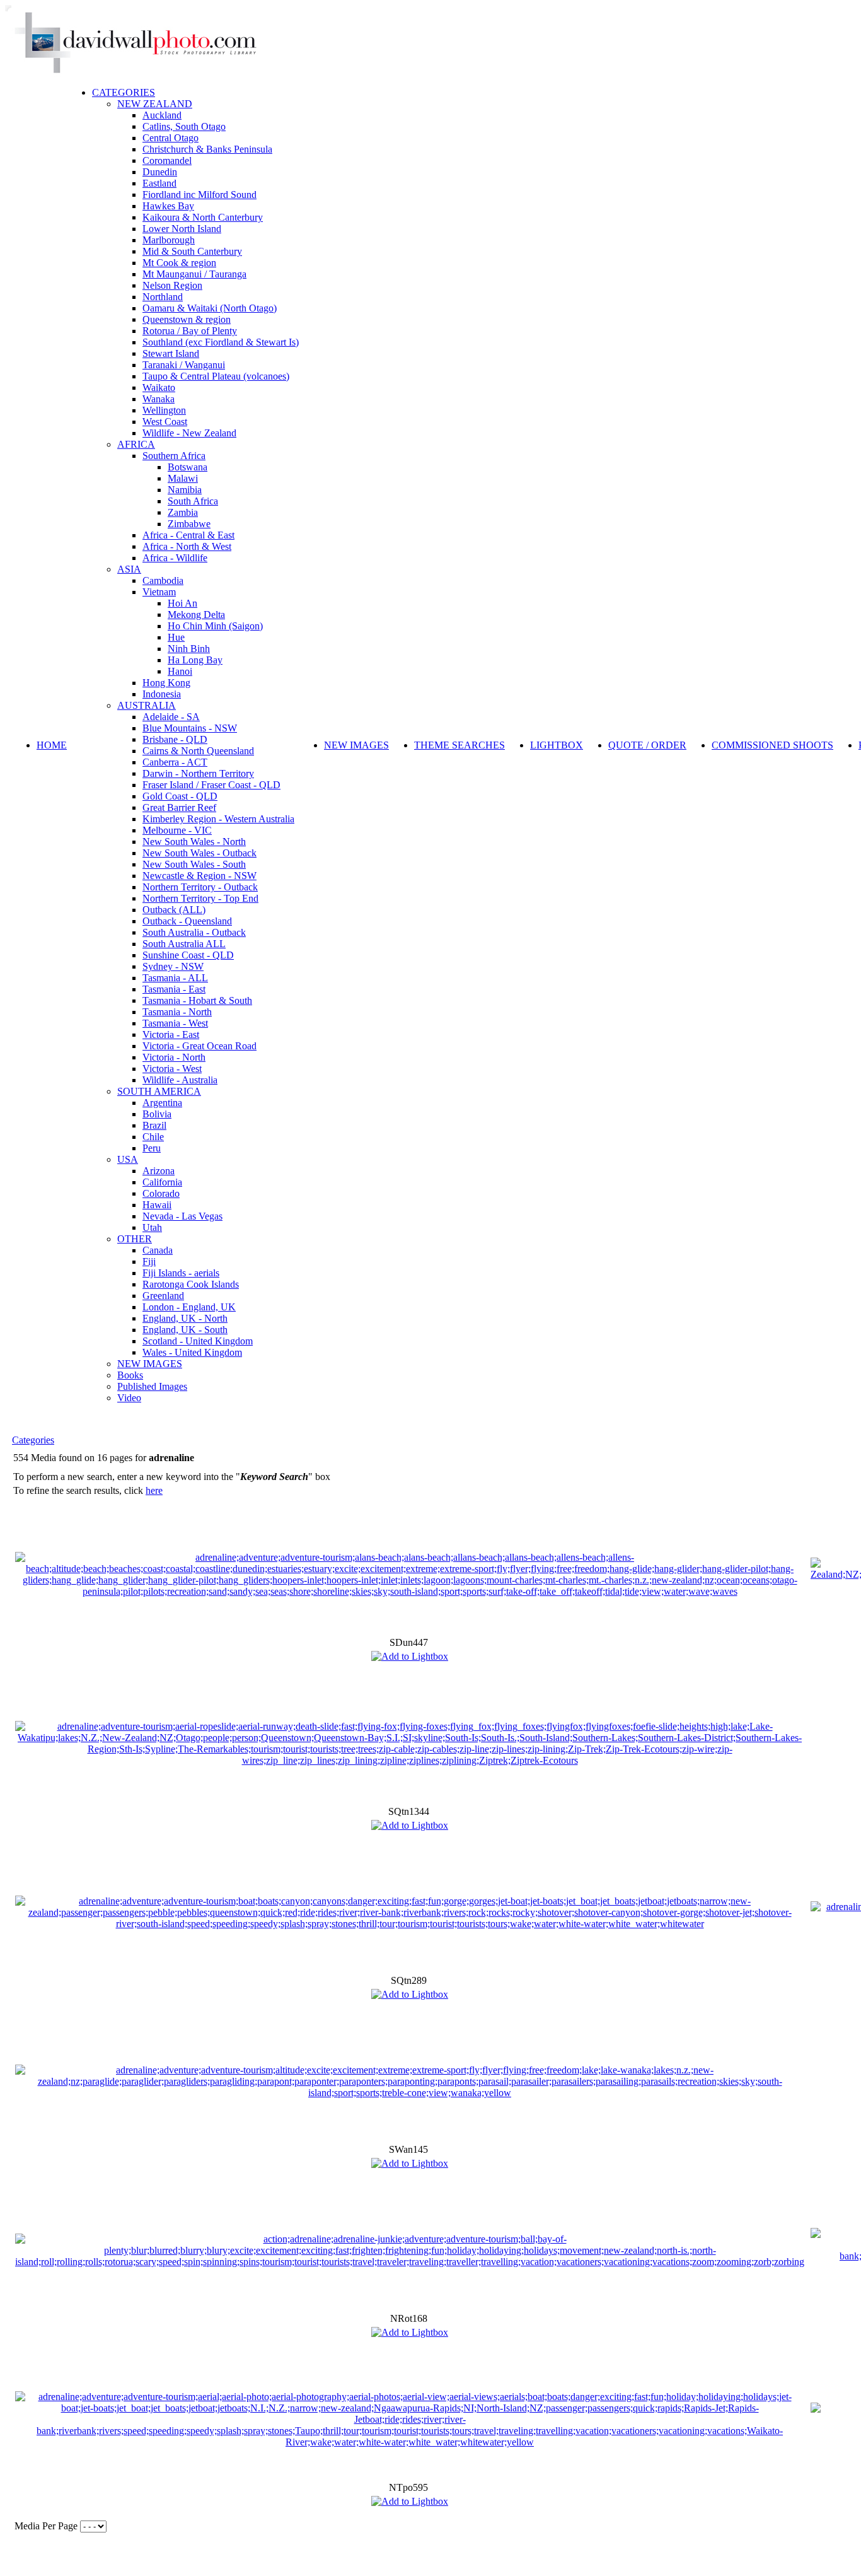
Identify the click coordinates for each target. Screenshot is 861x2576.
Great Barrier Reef (179, 807)
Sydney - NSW (173, 966)
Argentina (162, 1103)
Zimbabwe (189, 524)
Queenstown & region (187, 319)
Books (130, 1375)
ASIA (129, 569)
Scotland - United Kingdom (198, 1341)
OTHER (135, 1239)
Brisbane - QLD (175, 739)
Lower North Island (182, 229)
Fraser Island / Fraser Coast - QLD (211, 785)
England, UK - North (185, 1318)
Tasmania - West (175, 1023)
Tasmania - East (174, 989)
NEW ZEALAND (155, 104)
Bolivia (157, 1114)
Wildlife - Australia (180, 1080)
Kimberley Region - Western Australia (218, 819)
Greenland (163, 1296)
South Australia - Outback (194, 932)
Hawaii (157, 1205)
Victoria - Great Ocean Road (199, 1046)
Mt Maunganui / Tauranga (194, 274)
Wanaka (159, 399)
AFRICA (136, 444)
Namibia (185, 490)
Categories (33, 1440)
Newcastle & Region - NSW (199, 876)
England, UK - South (185, 1330)
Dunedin (160, 172)
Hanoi (180, 671)
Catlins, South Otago (184, 126)
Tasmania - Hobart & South (197, 1000)
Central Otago (170, 138)
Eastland (159, 183)
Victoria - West (172, 1069)
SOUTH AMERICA (159, 1091)
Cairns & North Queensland (198, 751)
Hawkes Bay (168, 206)
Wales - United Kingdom (192, 1352)
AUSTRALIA (147, 705)
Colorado (161, 1193)
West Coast (165, 422)
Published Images (152, 1386)
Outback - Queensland (187, 921)
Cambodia (163, 580)
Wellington (164, 410)
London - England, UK (189, 1307)
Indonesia (162, 694)
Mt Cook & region (179, 263)
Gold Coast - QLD (180, 796)
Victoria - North (174, 1057)
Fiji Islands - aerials (181, 1273)
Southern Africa (174, 456)
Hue (176, 637)
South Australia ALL (184, 944)
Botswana (188, 467)
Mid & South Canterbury (192, 251)
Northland (163, 297)
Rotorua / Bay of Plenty (190, 331)
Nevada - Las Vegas (182, 1216)
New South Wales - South (194, 864)
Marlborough (169, 240)
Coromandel (167, 160)
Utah (152, 1227)
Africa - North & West (187, 546)
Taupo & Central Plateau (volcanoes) (216, 376)
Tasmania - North (177, 1012)
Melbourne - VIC (177, 830)
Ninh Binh (189, 649)
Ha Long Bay (195, 660)
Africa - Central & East (188, 535)
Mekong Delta (196, 615)
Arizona (159, 1171)
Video (129, 1398)
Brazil (154, 1125)
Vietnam (159, 592)
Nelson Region (172, 285)
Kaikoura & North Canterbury (203, 217)
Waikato (159, 388)
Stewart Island (171, 353)
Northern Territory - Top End (200, 898)
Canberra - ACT (175, 762)
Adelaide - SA (171, 717)
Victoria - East (171, 1034)
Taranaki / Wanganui (184, 365)
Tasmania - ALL (175, 978)
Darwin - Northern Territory (198, 773)
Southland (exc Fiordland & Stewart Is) (221, 342)
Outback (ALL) (174, 910)
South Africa (193, 501)
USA (128, 1159)
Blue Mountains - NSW (190, 728)
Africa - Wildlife (175, 558)
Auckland (162, 115)
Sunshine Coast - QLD (188, 955)
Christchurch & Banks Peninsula (207, 149)
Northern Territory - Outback (200, 887)
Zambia (183, 512)
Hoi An (182, 603)
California (162, 1182)
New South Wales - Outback (199, 853)
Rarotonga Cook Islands (191, 1284)
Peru (152, 1148)
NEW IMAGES (150, 1364)
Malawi (183, 478)
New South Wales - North (194, 842)
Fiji (149, 1262)
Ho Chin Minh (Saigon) (215, 626)
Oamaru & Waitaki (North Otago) (210, 308)
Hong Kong (166, 683)
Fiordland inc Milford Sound (199, 195)
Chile (153, 1137)
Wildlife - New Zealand (189, 433)
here (154, 1490)
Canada (158, 1250)
